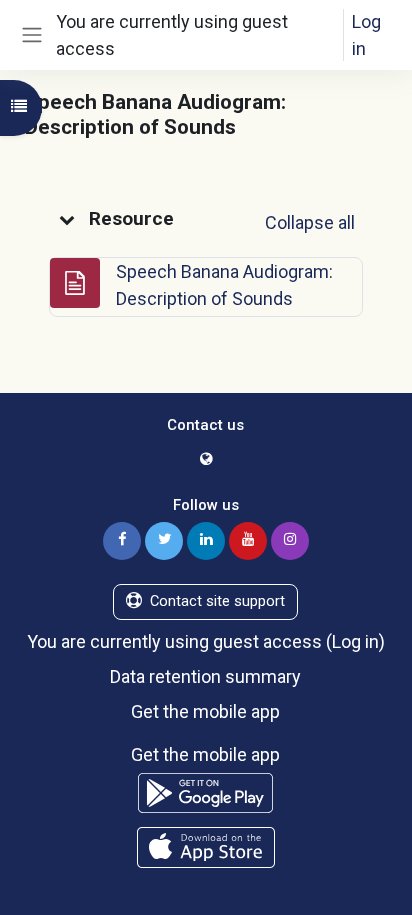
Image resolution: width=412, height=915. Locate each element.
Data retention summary (205, 676)
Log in (366, 35)
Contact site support (217, 601)
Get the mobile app (205, 711)
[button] (67, 219)
